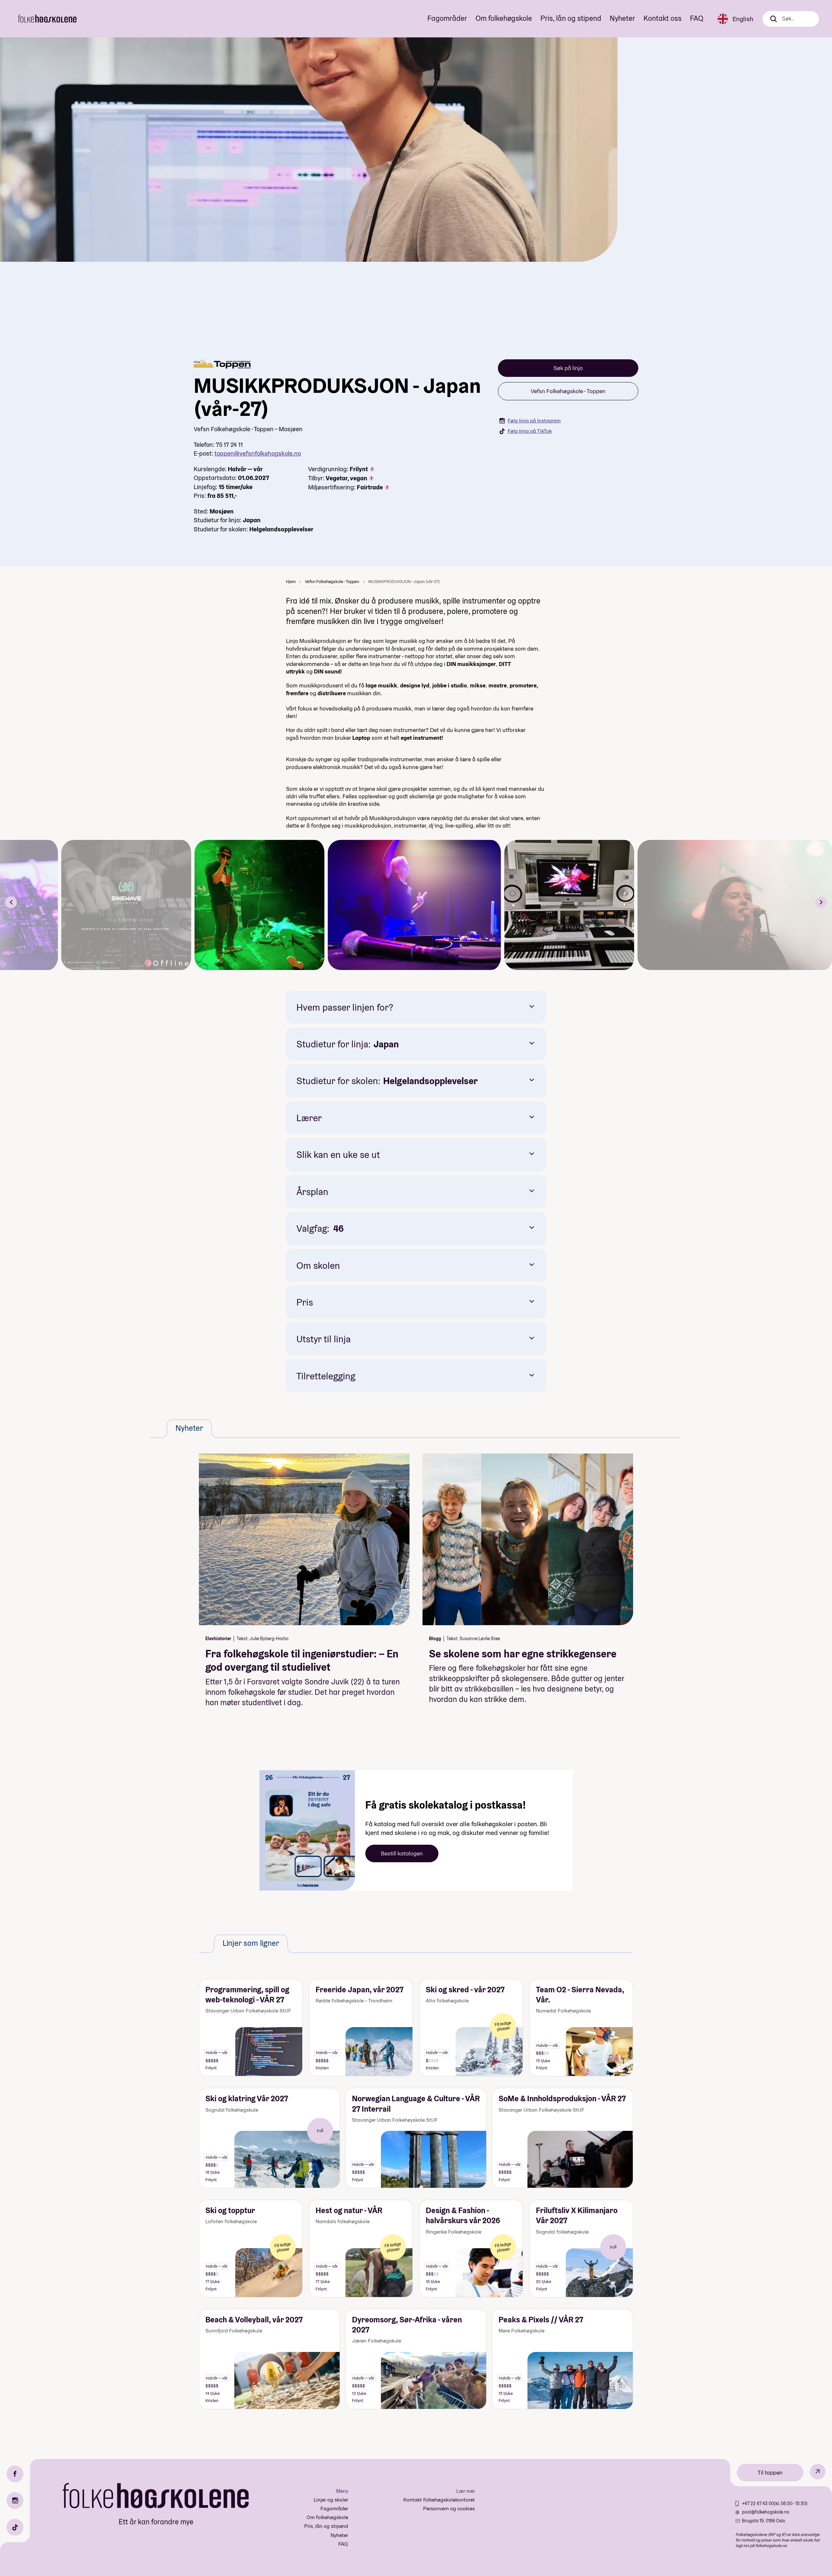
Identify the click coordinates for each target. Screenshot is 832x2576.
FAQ (697, 18)
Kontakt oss (663, 18)
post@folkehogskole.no (766, 2512)
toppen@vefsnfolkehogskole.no (258, 453)
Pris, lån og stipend (571, 18)
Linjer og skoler (331, 2500)
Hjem (291, 582)
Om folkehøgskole (504, 18)
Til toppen (770, 2472)
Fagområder (447, 18)
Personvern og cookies (449, 2509)
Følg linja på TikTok (530, 431)
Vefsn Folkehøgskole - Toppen (568, 391)
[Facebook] (15, 2474)
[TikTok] (15, 2527)
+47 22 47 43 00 (758, 2503)
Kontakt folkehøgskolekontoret (439, 2500)
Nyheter (622, 18)
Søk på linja (568, 368)
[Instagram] (15, 2501)
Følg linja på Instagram (534, 421)
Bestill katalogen (402, 1853)
